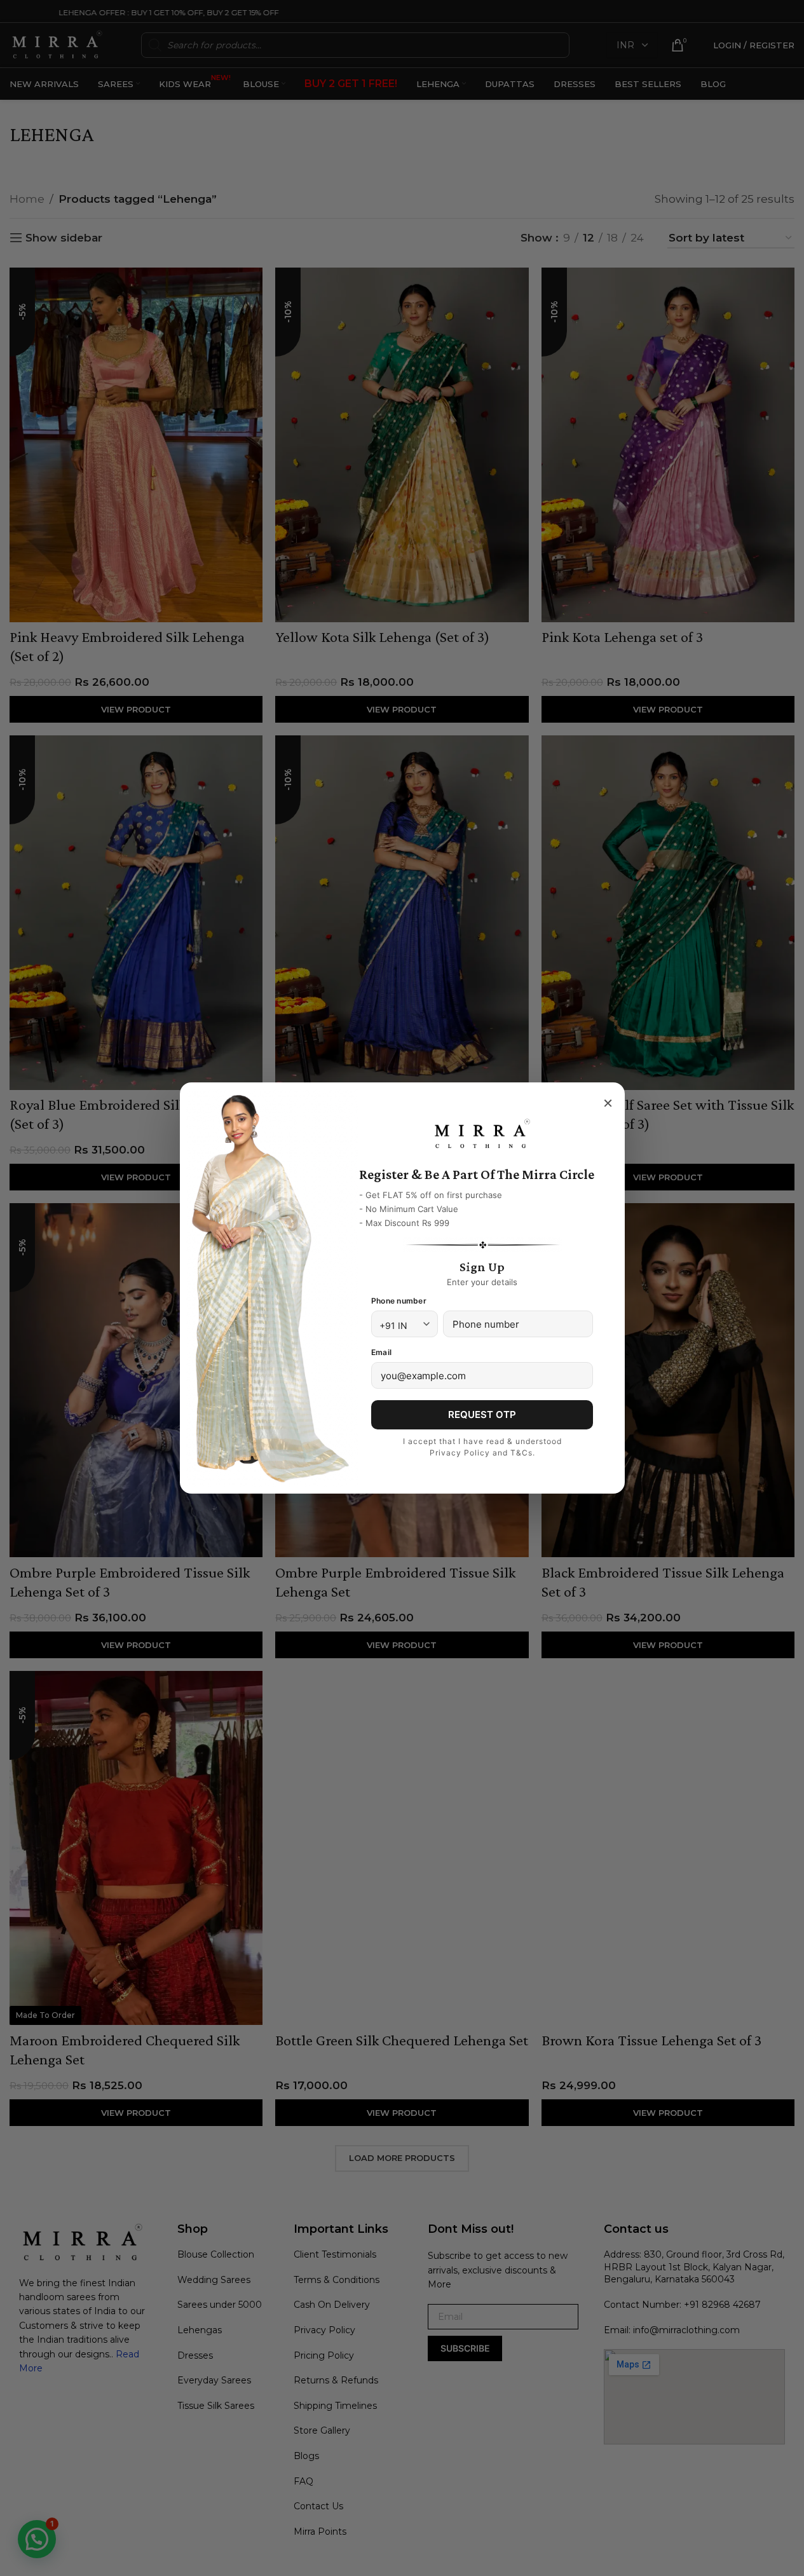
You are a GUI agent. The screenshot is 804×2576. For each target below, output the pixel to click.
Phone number (399, 1301)
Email (381, 1352)
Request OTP (482, 1414)
